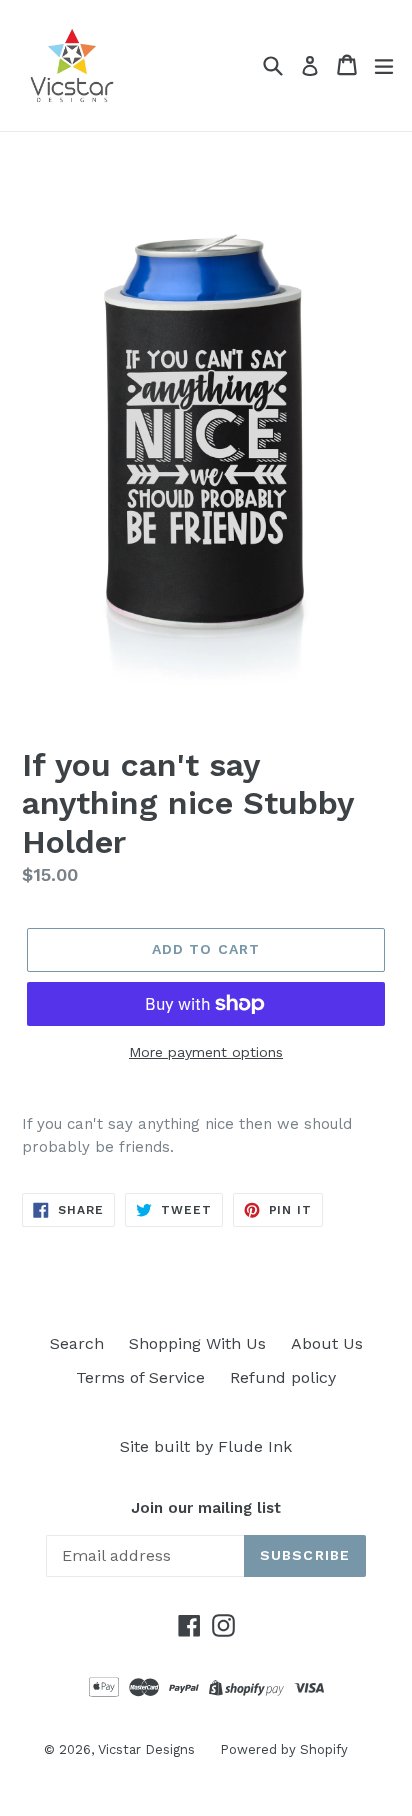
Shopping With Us (197, 1343)
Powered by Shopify (284, 1749)
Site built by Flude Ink (206, 1446)
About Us (327, 1343)
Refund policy (283, 1377)
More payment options (206, 1052)
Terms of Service (140, 1377)
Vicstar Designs (146, 1749)
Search (77, 1343)
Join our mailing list (206, 1508)
